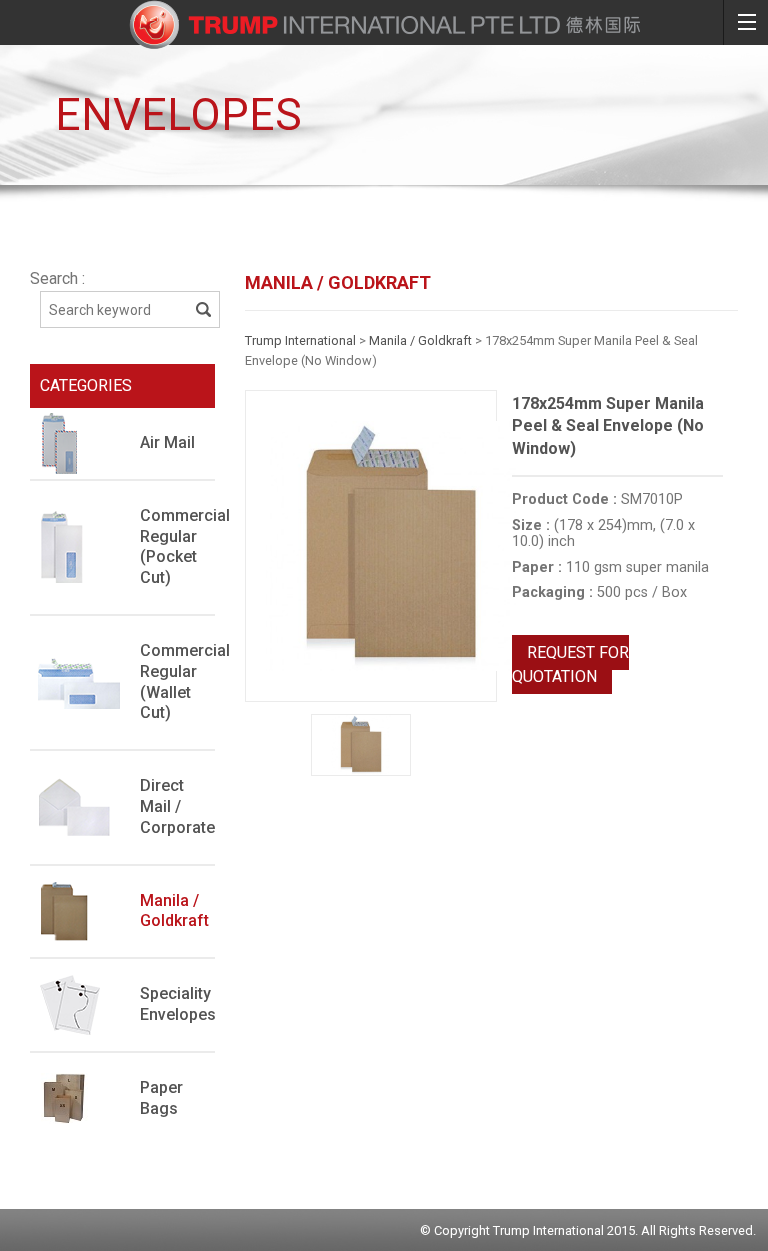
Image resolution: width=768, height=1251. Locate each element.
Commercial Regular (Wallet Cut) (177, 681)
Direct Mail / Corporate (177, 806)
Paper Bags (161, 1098)
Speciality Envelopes (177, 1004)
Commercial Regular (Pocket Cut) (177, 546)
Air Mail (167, 442)
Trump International (300, 340)
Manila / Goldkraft (174, 911)
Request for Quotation (570, 664)
